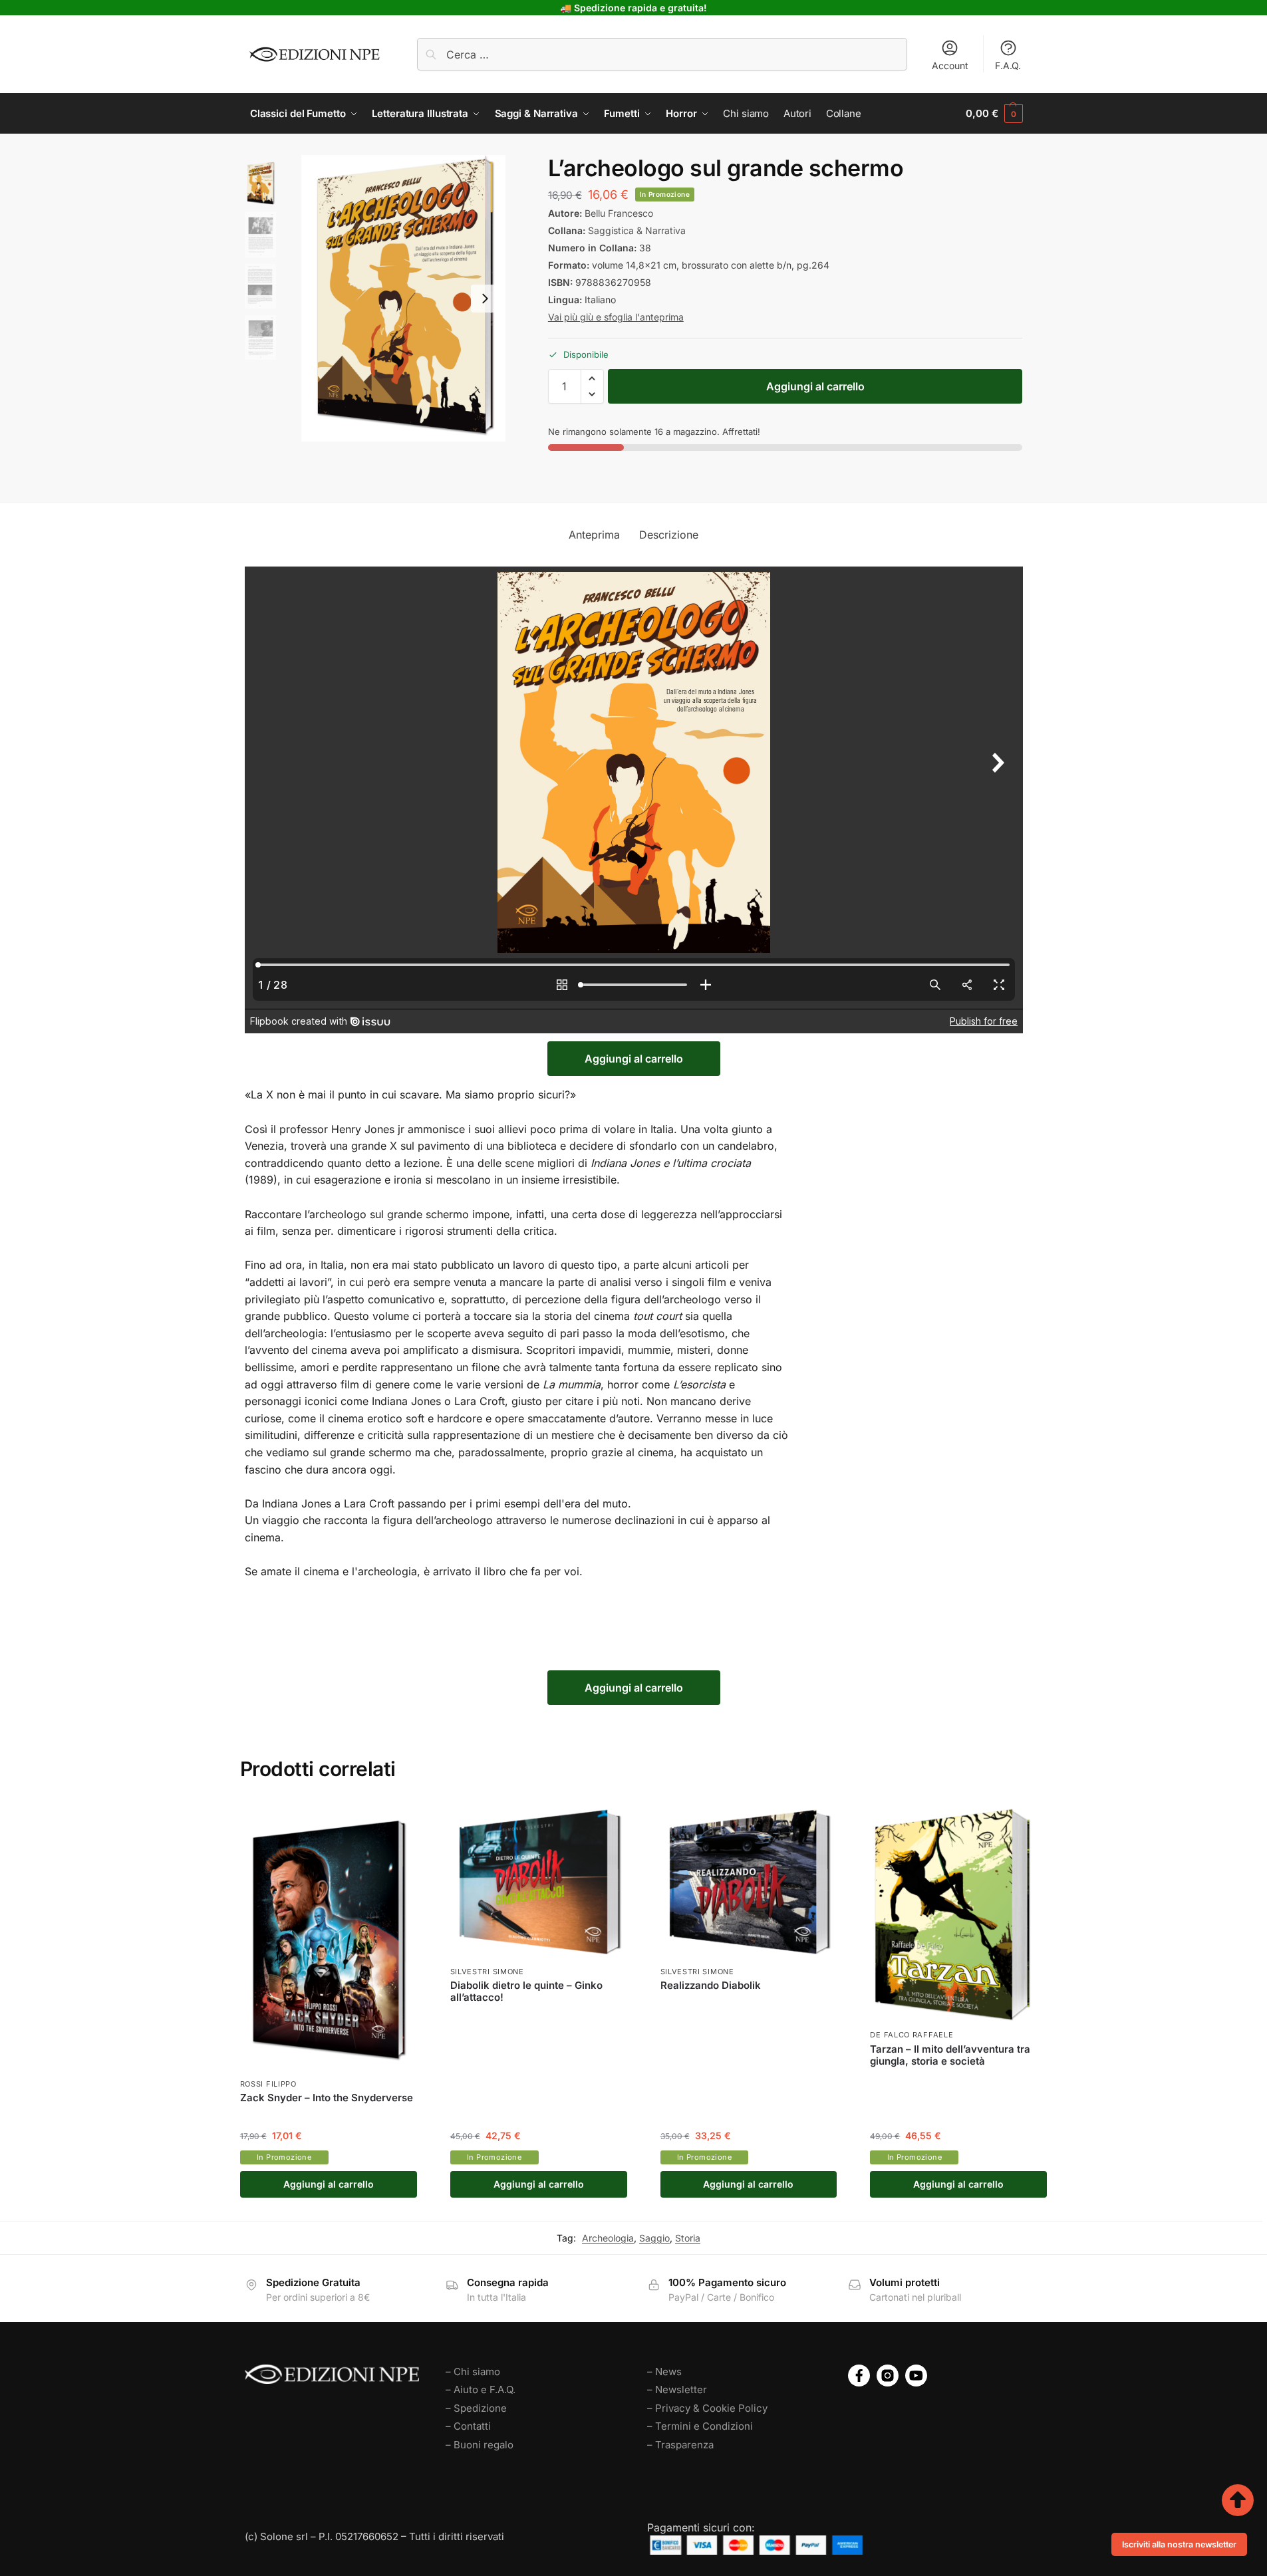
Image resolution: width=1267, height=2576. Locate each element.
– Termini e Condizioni (700, 2426)
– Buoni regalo (480, 2445)
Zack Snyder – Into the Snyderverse (327, 2098)
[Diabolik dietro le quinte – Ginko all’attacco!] (539, 1880)
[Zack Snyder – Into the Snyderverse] (329, 1937)
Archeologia (608, 2238)
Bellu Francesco (619, 213)
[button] (994, 114)
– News (664, 2372)
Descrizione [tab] (669, 535)
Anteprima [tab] (594, 535)
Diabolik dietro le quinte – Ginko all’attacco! (526, 1992)
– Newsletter (677, 2389)
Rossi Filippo (268, 2084)
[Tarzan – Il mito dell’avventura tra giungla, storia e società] (958, 1912)
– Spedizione (476, 2408)
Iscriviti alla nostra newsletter (1179, 2544)
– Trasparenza (680, 2445)
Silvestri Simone (487, 1972)
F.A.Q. (1008, 65)
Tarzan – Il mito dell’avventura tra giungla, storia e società (950, 2055)
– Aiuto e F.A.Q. (481, 2389)
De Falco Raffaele (912, 2035)
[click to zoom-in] (403, 298)
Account (950, 65)
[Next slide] (485, 299)
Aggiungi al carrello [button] (329, 2184)
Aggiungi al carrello (815, 386)
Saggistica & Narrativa (637, 230)
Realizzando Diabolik (711, 1986)
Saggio (654, 2238)
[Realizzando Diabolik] (749, 1880)
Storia (688, 2238)
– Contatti (468, 2426)
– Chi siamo (473, 2372)
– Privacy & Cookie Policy (707, 2408)
